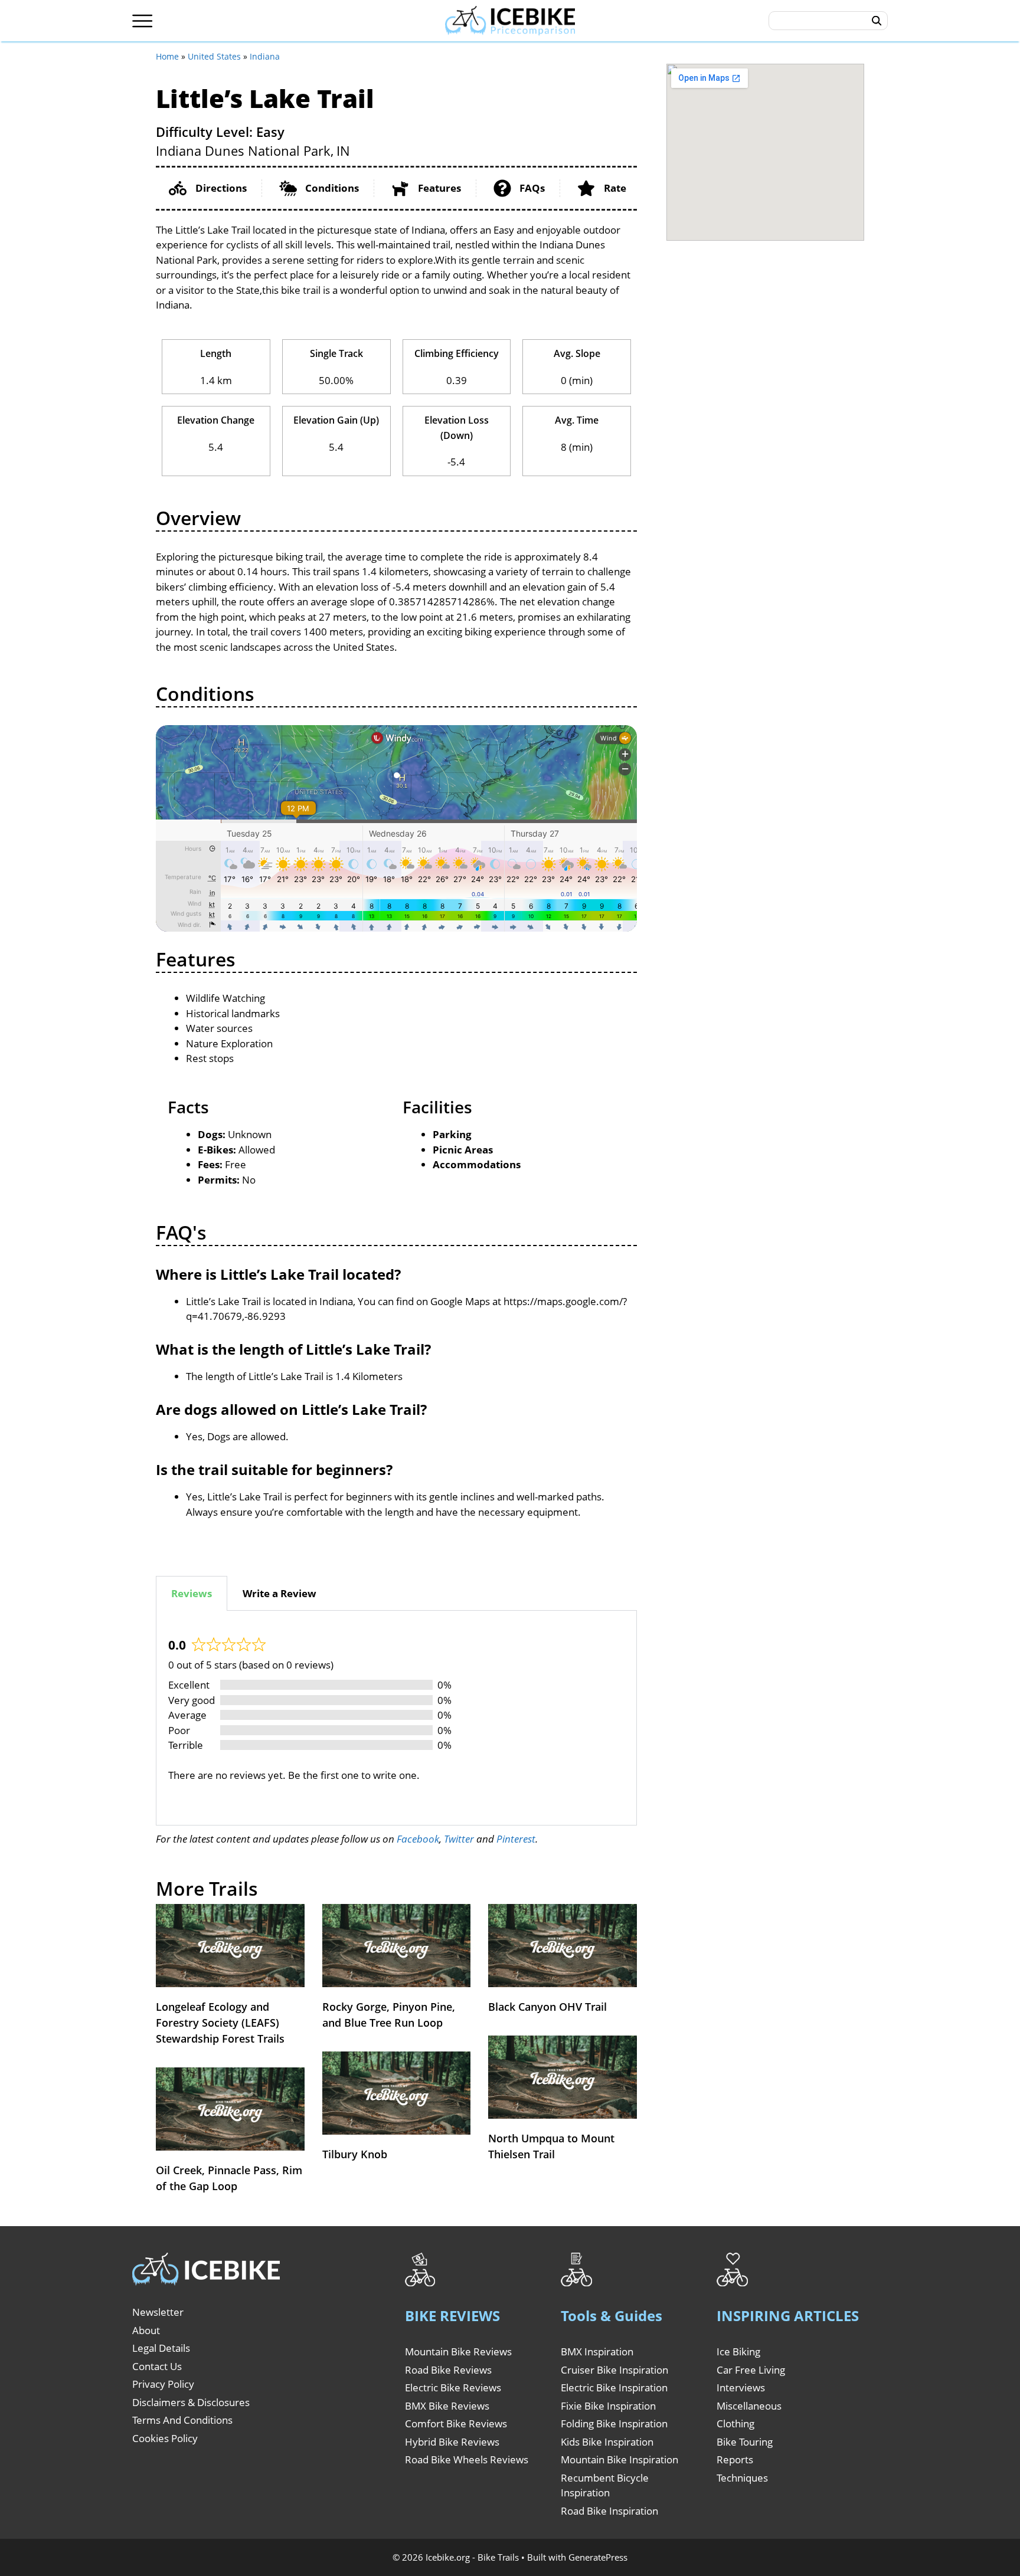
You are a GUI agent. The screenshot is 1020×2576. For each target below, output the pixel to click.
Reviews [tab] (192, 1593)
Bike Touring (745, 2442)
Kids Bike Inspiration (607, 2442)
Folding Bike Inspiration (614, 2423)
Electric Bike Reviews (453, 2387)
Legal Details (161, 2348)
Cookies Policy (165, 2438)
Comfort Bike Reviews (456, 2423)
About (146, 2330)
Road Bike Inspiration (609, 2511)
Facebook (418, 1839)
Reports (735, 2459)
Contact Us (157, 2366)
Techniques (742, 2478)
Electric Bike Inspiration (614, 2387)
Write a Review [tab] (279, 1593)
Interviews (741, 2387)
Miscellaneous (749, 2406)
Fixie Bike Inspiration (608, 2406)
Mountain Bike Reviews (458, 2351)
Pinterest (516, 1839)
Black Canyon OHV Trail (547, 2007)
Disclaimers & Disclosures (191, 2402)
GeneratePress (598, 2557)
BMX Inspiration (597, 2351)
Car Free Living (751, 2370)
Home (167, 56)
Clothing (735, 2423)
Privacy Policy (163, 2384)
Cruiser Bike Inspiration (614, 2370)
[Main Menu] (143, 21)
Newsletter (158, 2312)
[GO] (877, 21)
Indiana (265, 56)
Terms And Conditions (182, 2420)
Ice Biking (738, 2351)
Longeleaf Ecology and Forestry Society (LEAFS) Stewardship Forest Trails (220, 2023)
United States (214, 56)
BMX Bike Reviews (447, 2406)
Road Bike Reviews (448, 2370)
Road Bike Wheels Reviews (467, 2459)
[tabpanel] (396, 1718)
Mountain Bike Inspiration (619, 2459)
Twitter (459, 1839)
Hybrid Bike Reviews (452, 2442)
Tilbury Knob (355, 2154)
